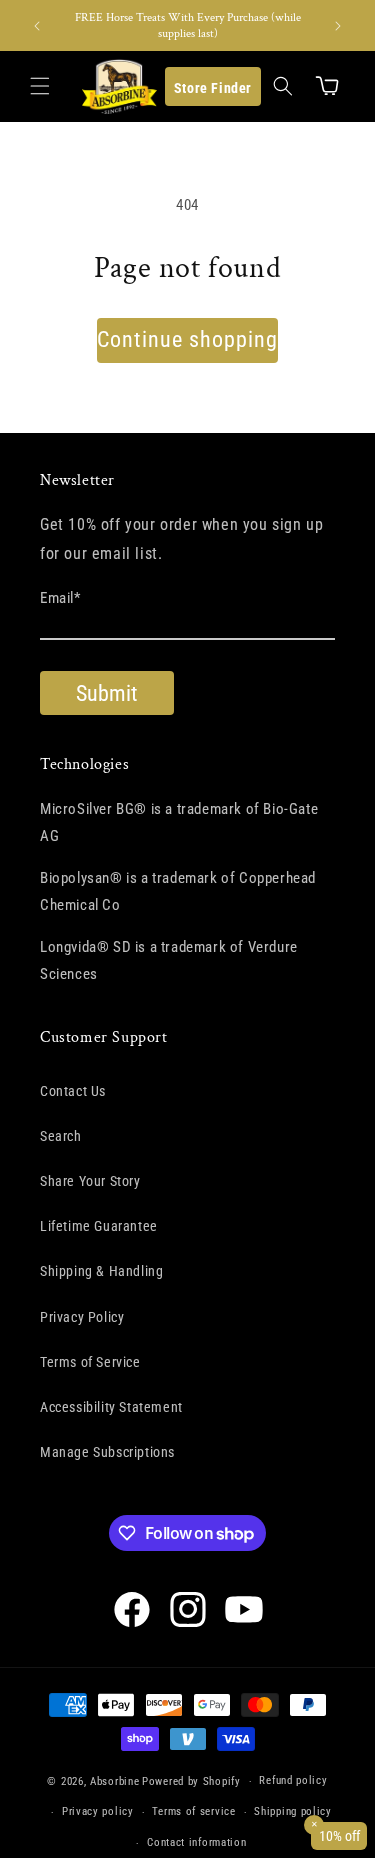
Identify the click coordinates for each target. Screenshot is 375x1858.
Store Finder (213, 88)
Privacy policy (98, 1811)
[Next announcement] (338, 26)
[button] (40, 86)
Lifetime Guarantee (99, 1226)
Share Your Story (90, 1181)
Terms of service (193, 1811)
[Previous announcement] (37, 26)
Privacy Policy (82, 1317)
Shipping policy (293, 1811)
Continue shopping (187, 339)
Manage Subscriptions (107, 1452)
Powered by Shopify (191, 1781)
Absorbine (114, 1781)
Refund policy (293, 1780)
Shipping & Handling (101, 1271)
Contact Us (73, 1091)
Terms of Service (90, 1362)
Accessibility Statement (111, 1407)
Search (61, 1136)
